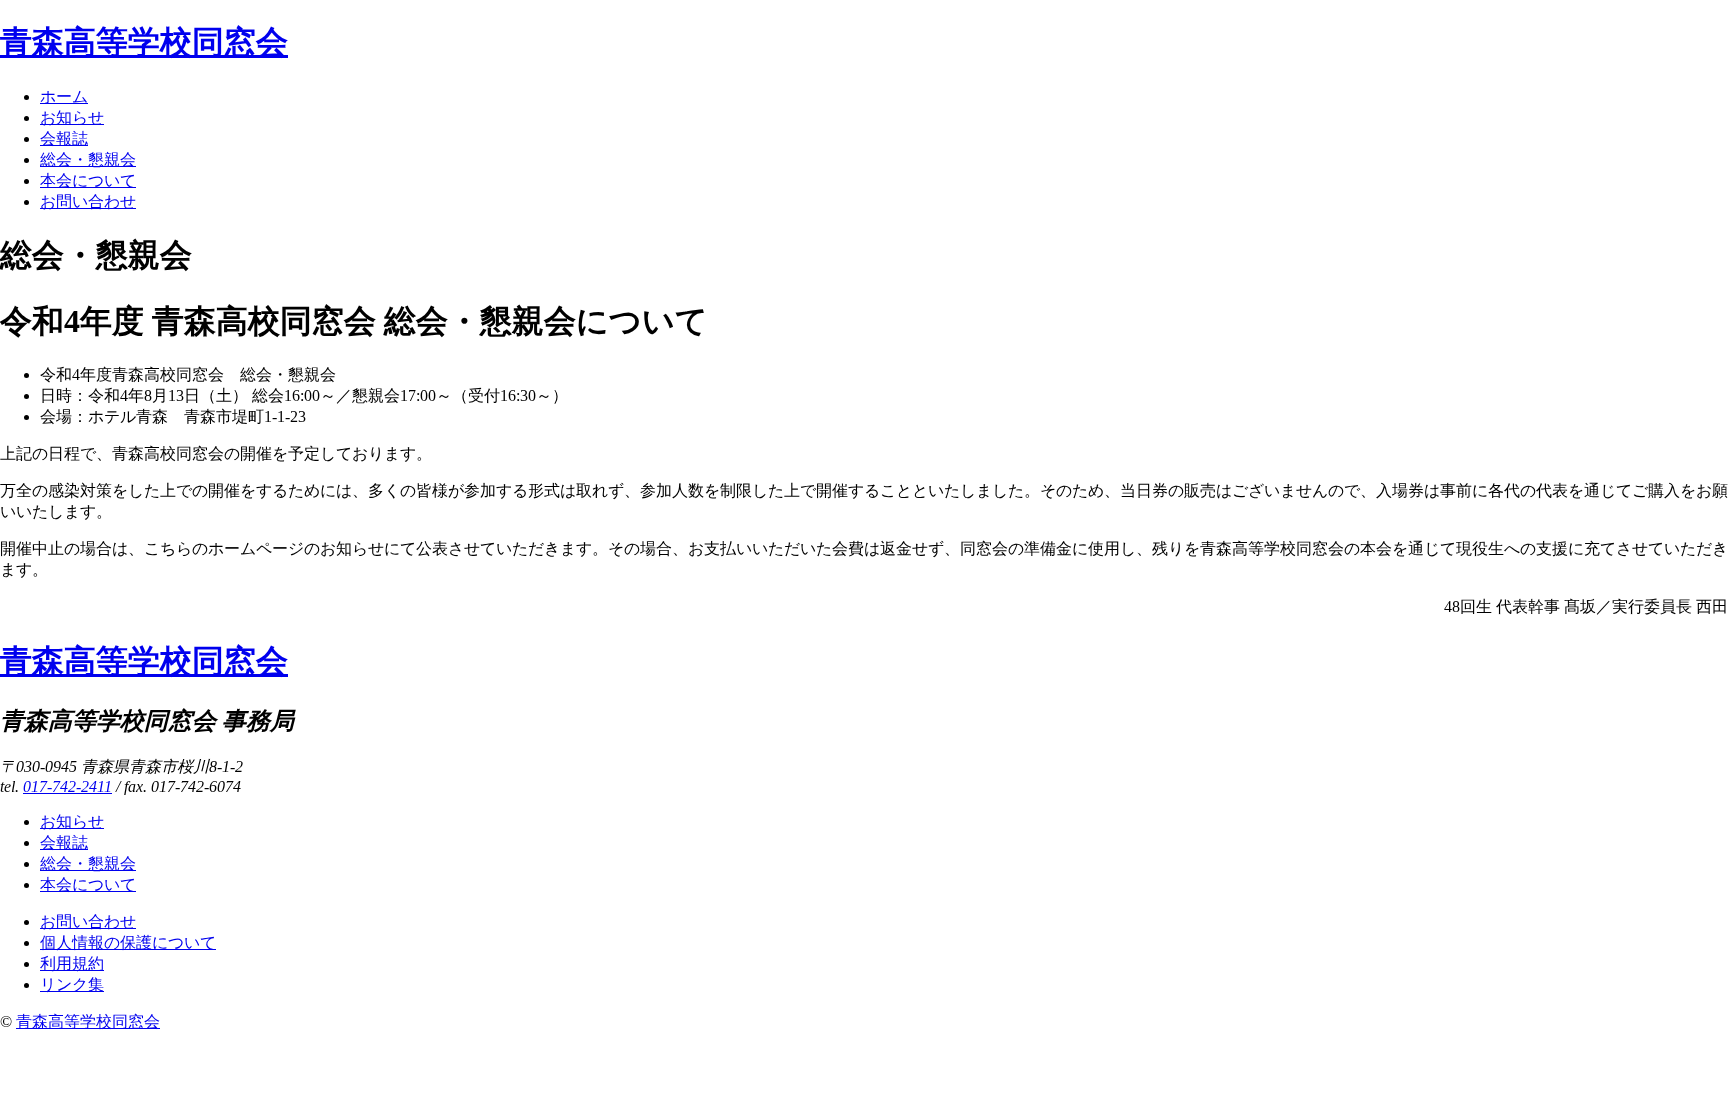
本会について (88, 180)
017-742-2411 (67, 786)
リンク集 (72, 984)
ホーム (64, 96)
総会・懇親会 (88, 159)
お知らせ (72, 117)
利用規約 (72, 963)
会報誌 (64, 138)
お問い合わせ (88, 201)
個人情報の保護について (128, 942)
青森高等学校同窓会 (144, 42)
